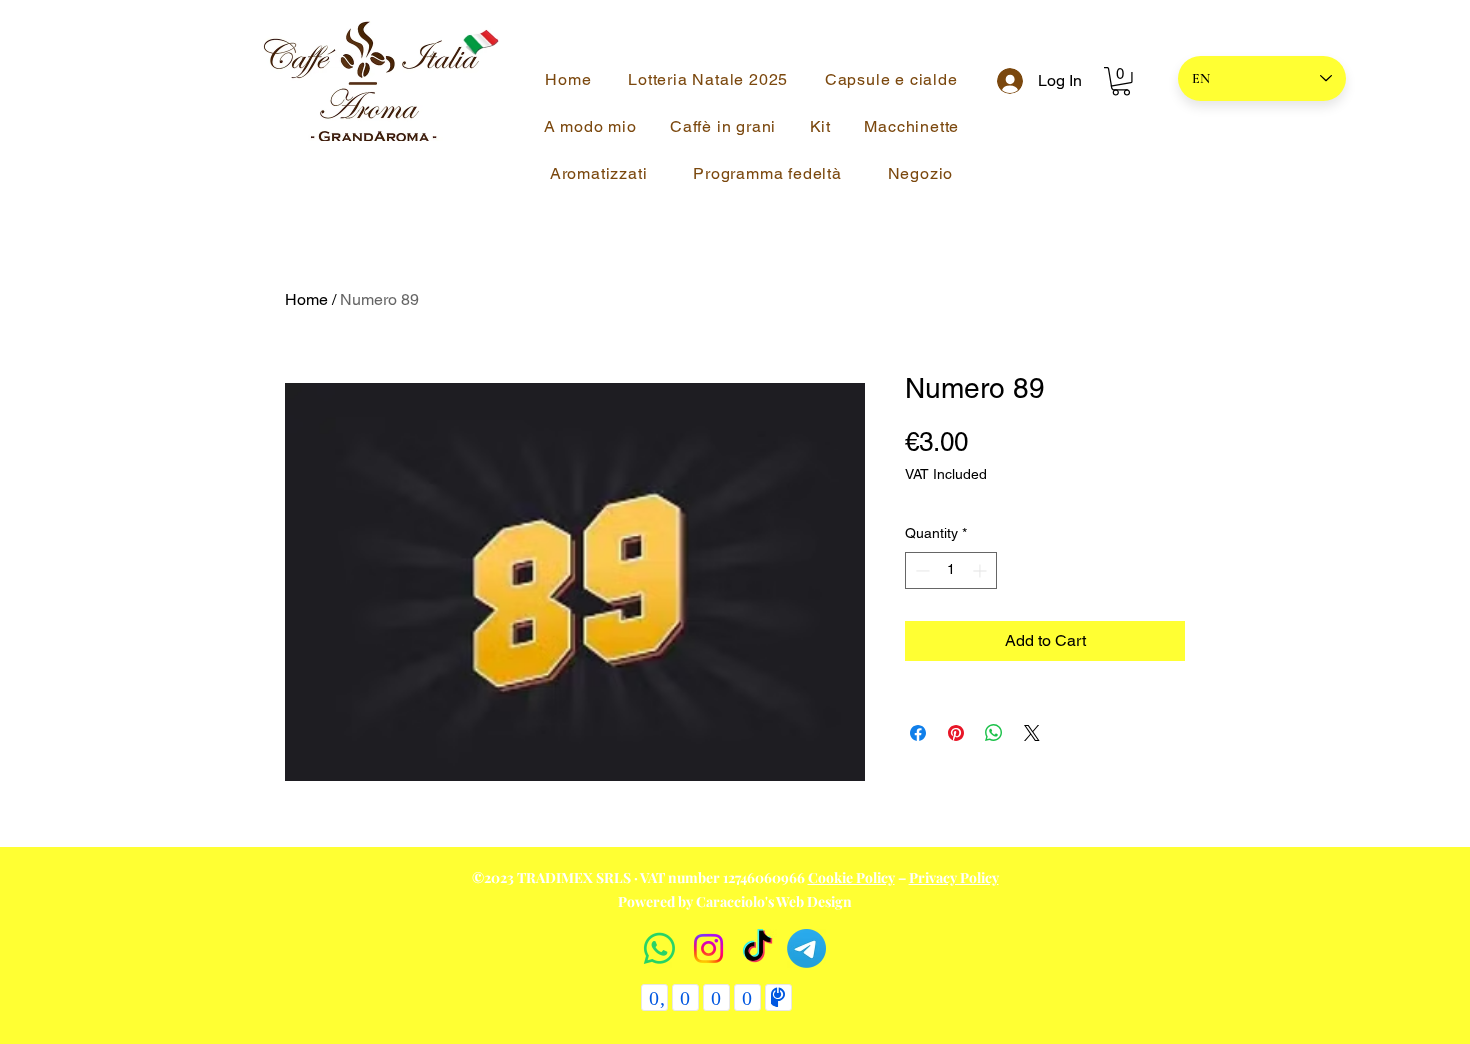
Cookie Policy (851, 877)
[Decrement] (920, 570)
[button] (1121, 81)
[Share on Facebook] (918, 733)
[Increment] (981, 570)
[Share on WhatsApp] (994, 733)
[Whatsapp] (659, 948)
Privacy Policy (954, 877)
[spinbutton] (951, 570)
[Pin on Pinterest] (956, 733)
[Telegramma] (806, 948)
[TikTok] (757, 948)
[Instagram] (708, 948)
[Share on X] (1032, 733)
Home (306, 299)
